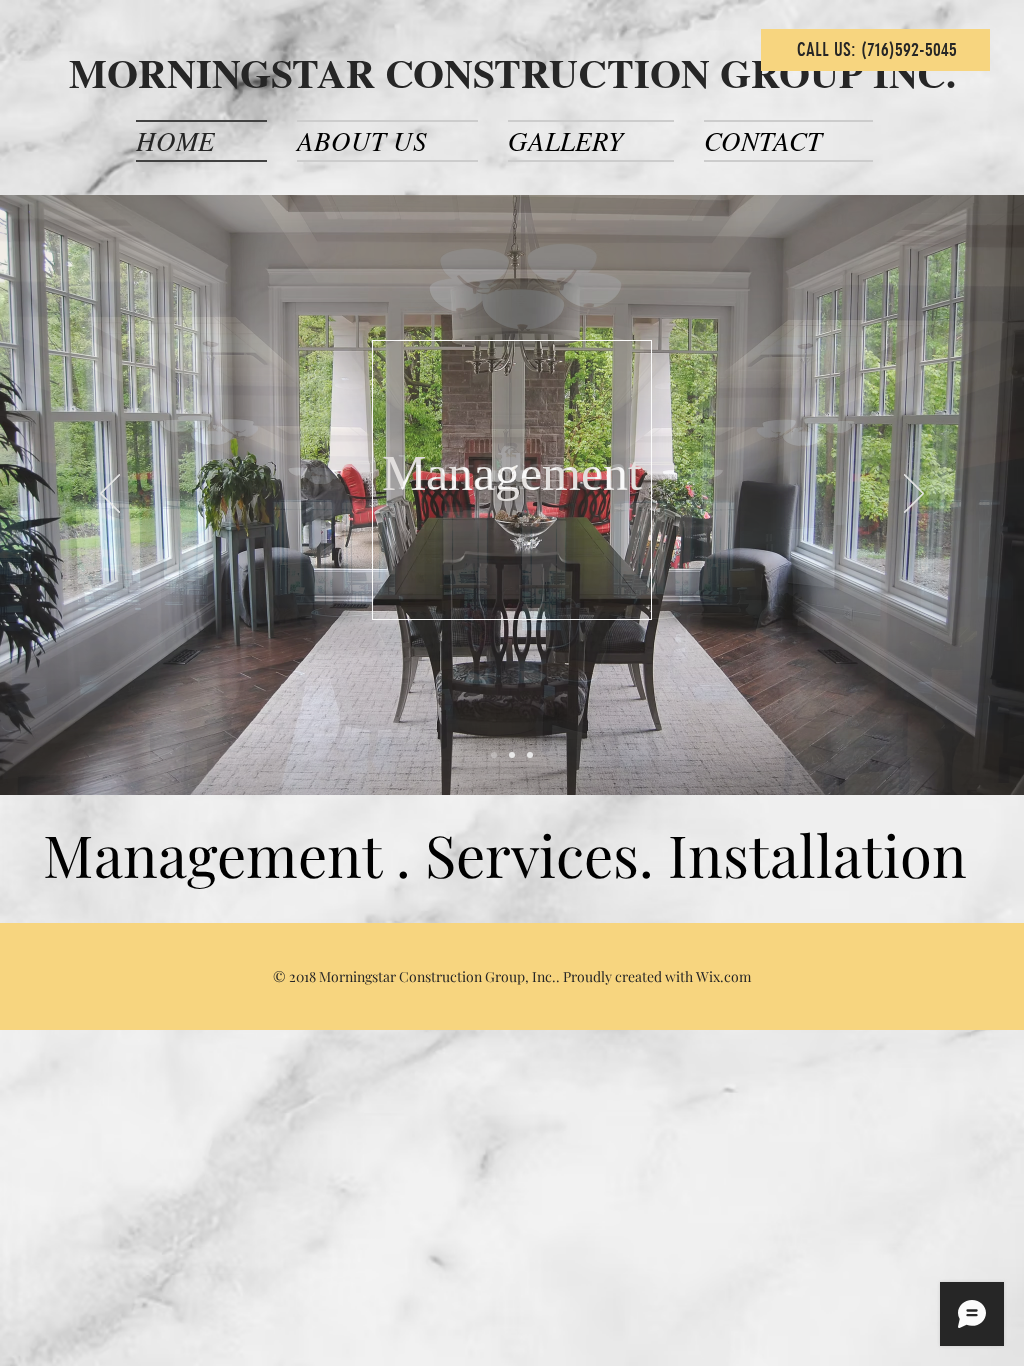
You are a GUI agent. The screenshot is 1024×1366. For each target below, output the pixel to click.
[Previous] (110, 495)
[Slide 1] (494, 755)
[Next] (914, 495)
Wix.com (723, 976)
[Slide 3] (530, 755)
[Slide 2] (512, 755)
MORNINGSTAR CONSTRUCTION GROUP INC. (512, 72)
